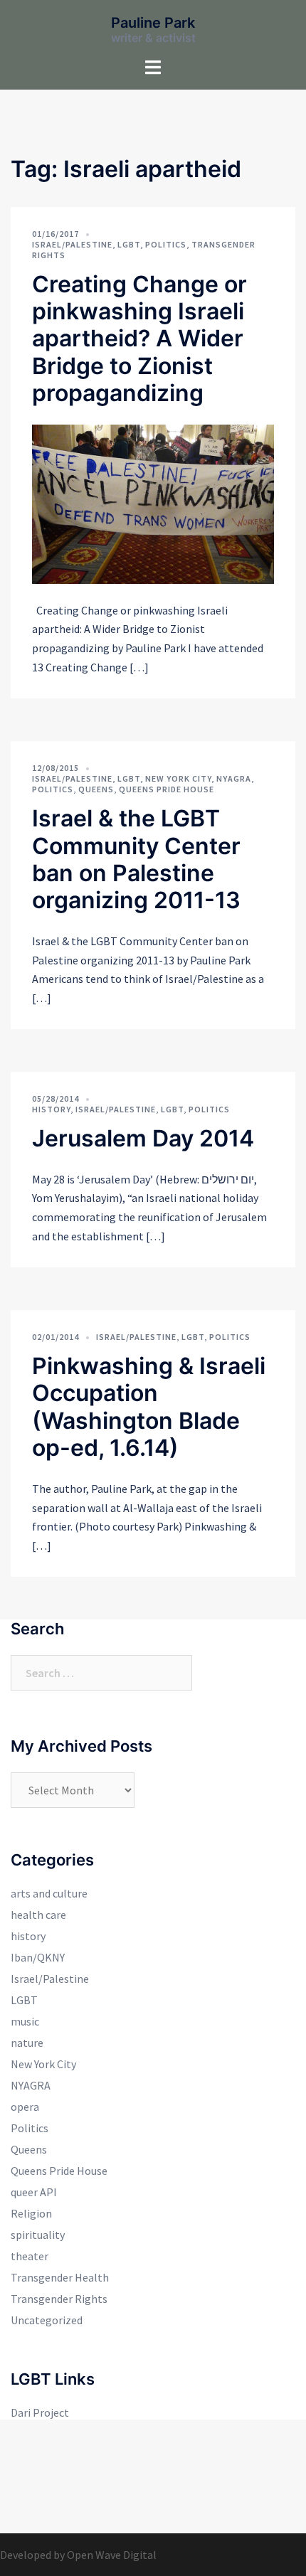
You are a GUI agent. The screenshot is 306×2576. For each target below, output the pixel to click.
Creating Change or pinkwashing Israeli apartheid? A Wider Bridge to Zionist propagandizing (139, 339)
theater (30, 2256)
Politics (166, 244)
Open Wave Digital (112, 2555)
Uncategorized (47, 2320)
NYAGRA (234, 778)
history (51, 1109)
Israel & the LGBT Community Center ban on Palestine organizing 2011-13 (136, 859)
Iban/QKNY (38, 1957)
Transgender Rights (59, 2299)
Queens (96, 789)
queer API (34, 2192)
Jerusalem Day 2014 (143, 1138)
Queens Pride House (167, 789)
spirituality (38, 2235)
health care (38, 1915)
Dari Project (40, 2412)
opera (25, 2107)
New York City (178, 778)
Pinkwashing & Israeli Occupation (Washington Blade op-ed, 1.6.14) (149, 1407)
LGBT (129, 244)
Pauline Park (153, 23)
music (25, 2021)
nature (27, 2043)
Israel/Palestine (72, 244)
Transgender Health (60, 2277)
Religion (31, 2213)
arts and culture (49, 1893)
